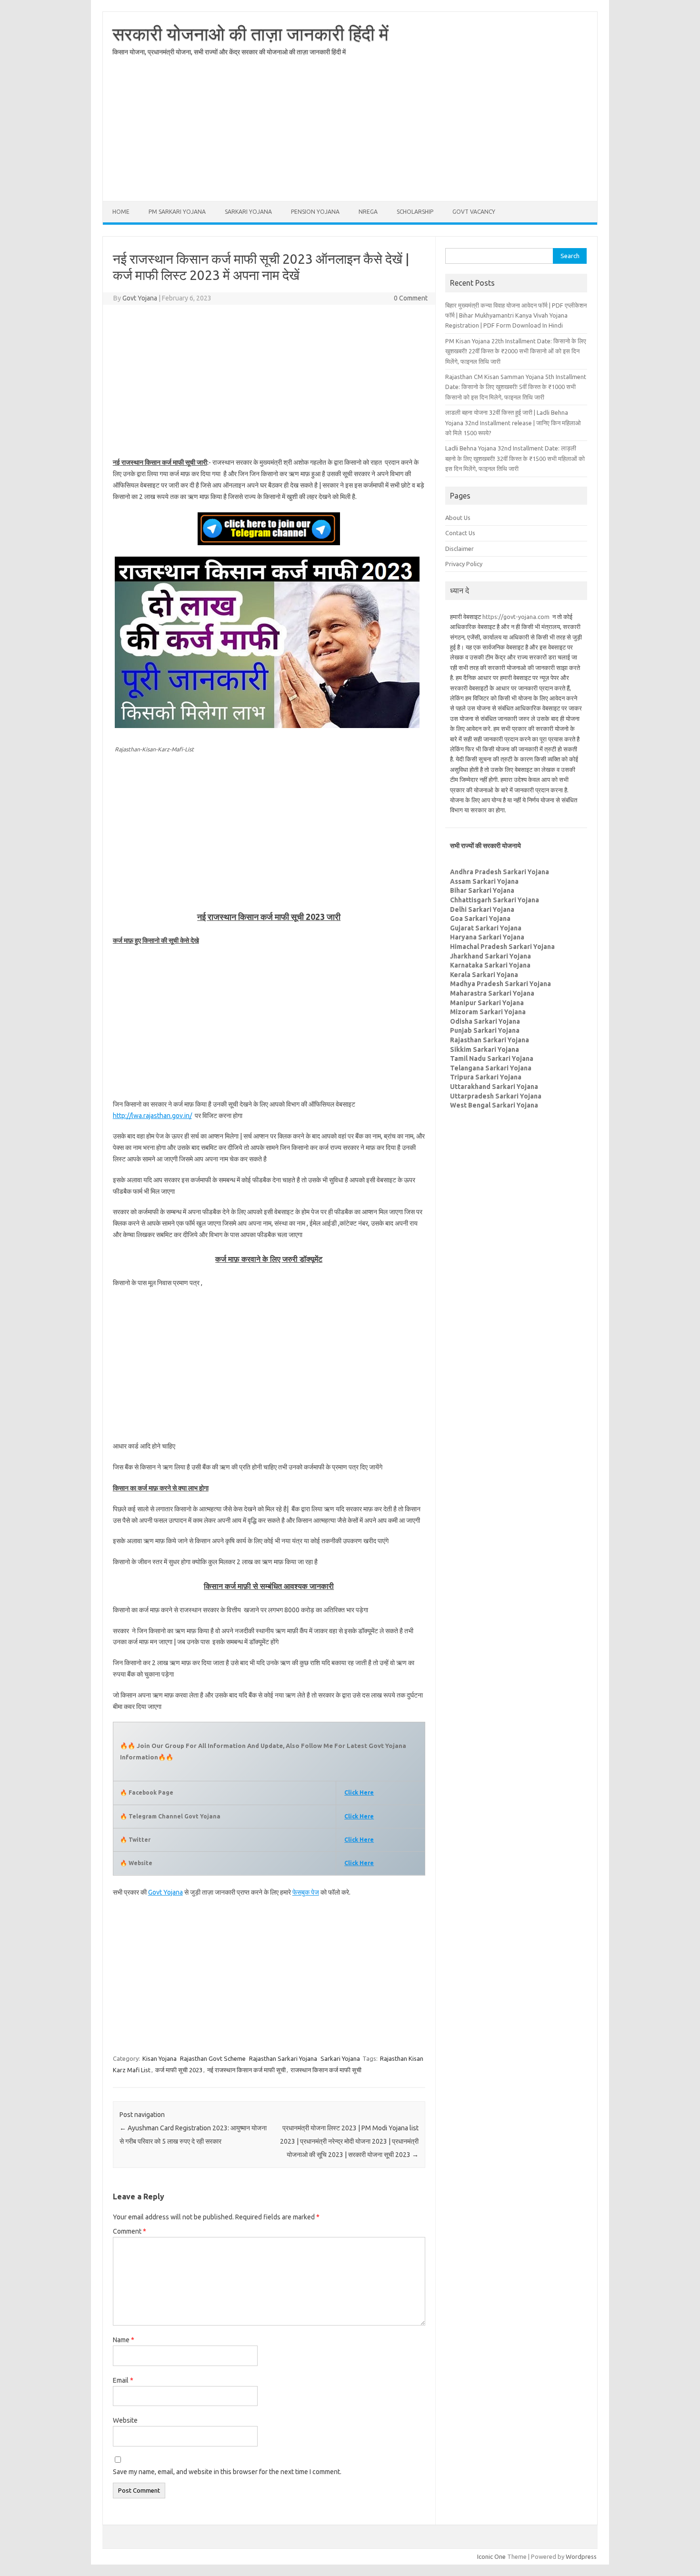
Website (125, 2420)
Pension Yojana (315, 212)
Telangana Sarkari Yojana (491, 1068)
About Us (458, 518)
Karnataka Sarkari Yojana (490, 965)
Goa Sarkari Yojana (480, 919)
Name (124, 2340)
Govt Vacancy (474, 212)
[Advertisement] (350, 134)
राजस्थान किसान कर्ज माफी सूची (326, 2070)
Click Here (359, 1816)
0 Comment (411, 298)
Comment (130, 2231)
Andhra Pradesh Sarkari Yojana (500, 872)
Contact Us (460, 533)
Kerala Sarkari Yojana (484, 975)
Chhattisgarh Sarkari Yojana (495, 900)
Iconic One (491, 2556)
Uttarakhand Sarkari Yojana (494, 1087)
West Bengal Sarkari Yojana (494, 1105)
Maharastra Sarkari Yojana (492, 993)
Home (121, 212)
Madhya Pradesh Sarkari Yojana (500, 984)
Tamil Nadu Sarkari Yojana (492, 1058)
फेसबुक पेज (306, 1892)
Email (123, 2380)
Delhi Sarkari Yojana (482, 909)
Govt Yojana (140, 298)
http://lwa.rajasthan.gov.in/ (152, 1116)
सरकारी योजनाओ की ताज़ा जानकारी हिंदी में (250, 34)
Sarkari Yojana (248, 212)
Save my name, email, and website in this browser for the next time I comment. (227, 2472)
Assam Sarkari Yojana (484, 881)
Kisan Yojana (160, 2058)
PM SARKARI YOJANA (177, 212)
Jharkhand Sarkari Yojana (490, 956)
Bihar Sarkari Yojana (482, 890)
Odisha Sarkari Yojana (485, 1021)
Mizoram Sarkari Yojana (488, 1012)
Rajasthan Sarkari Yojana (283, 2058)
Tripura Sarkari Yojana (486, 1077)
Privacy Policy (464, 564)
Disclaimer (460, 549)
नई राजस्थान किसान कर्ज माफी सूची (246, 2070)
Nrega (368, 212)
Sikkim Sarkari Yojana (485, 1049)
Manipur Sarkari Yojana (487, 1003)
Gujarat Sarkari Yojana (486, 928)
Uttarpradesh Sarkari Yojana (496, 1096)
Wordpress (581, 2556)
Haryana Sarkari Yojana (487, 937)
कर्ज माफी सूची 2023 (179, 2070)
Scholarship (415, 212)
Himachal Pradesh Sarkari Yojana (502, 947)
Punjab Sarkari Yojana (485, 1030)
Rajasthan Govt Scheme (213, 2058)
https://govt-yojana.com (516, 617)
